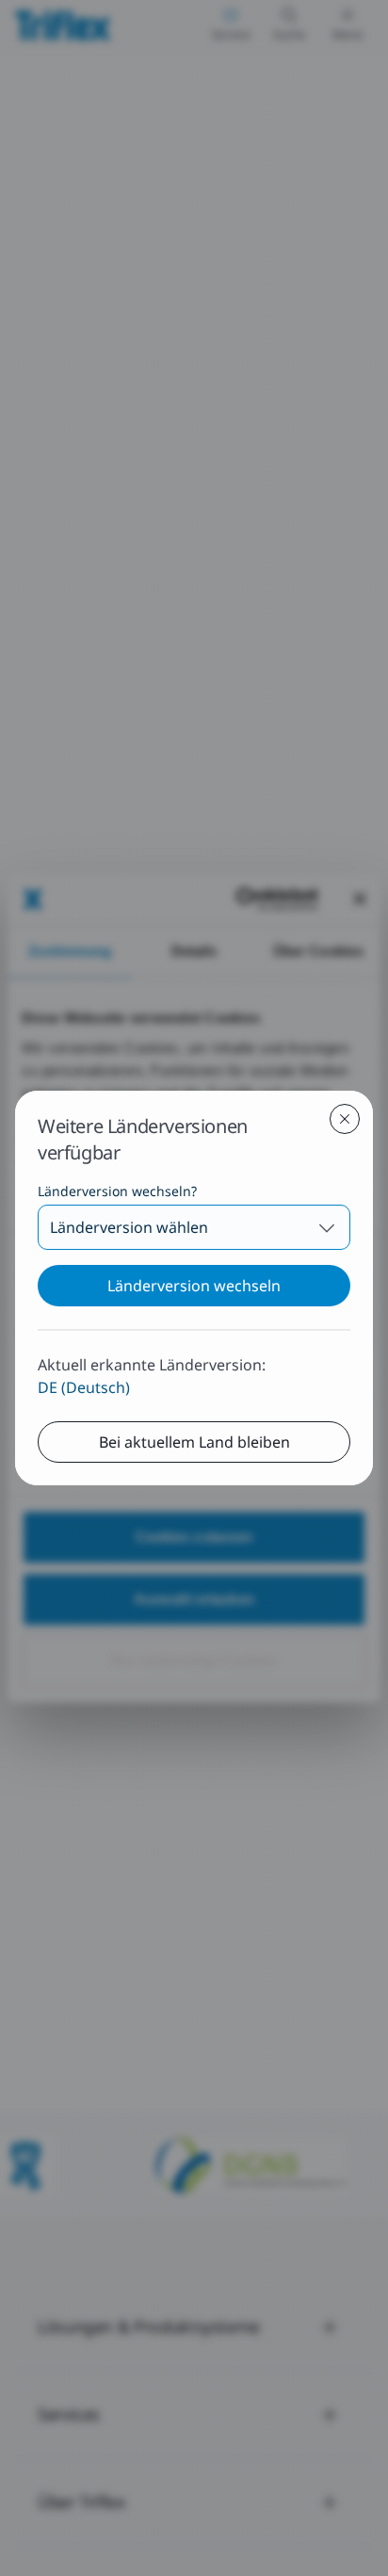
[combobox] (194, 1227)
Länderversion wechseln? (117, 1191)
